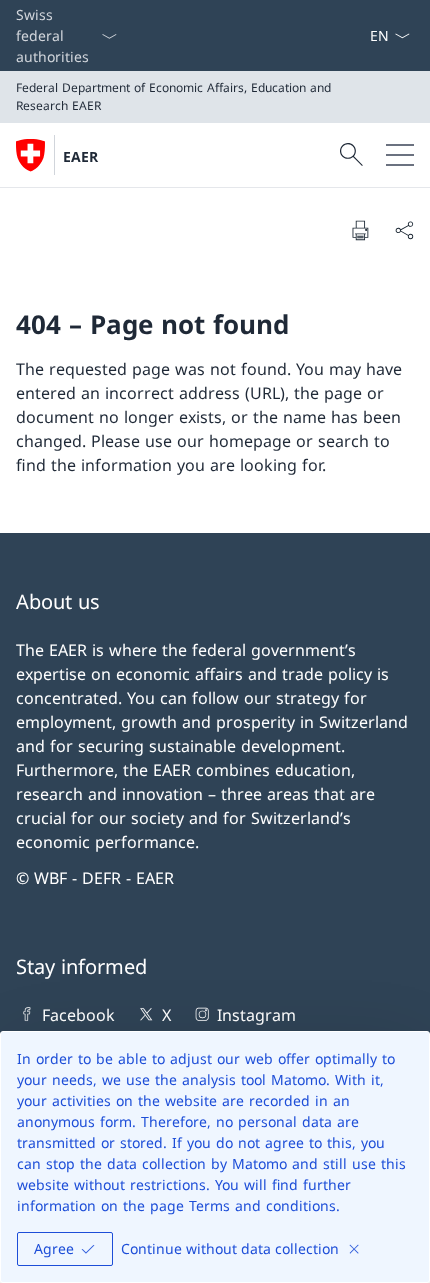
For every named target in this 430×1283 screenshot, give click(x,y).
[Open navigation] (400, 155)
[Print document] (360, 230)
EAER (80, 156)
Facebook (78, 1015)
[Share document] (404, 230)
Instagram (256, 1015)
